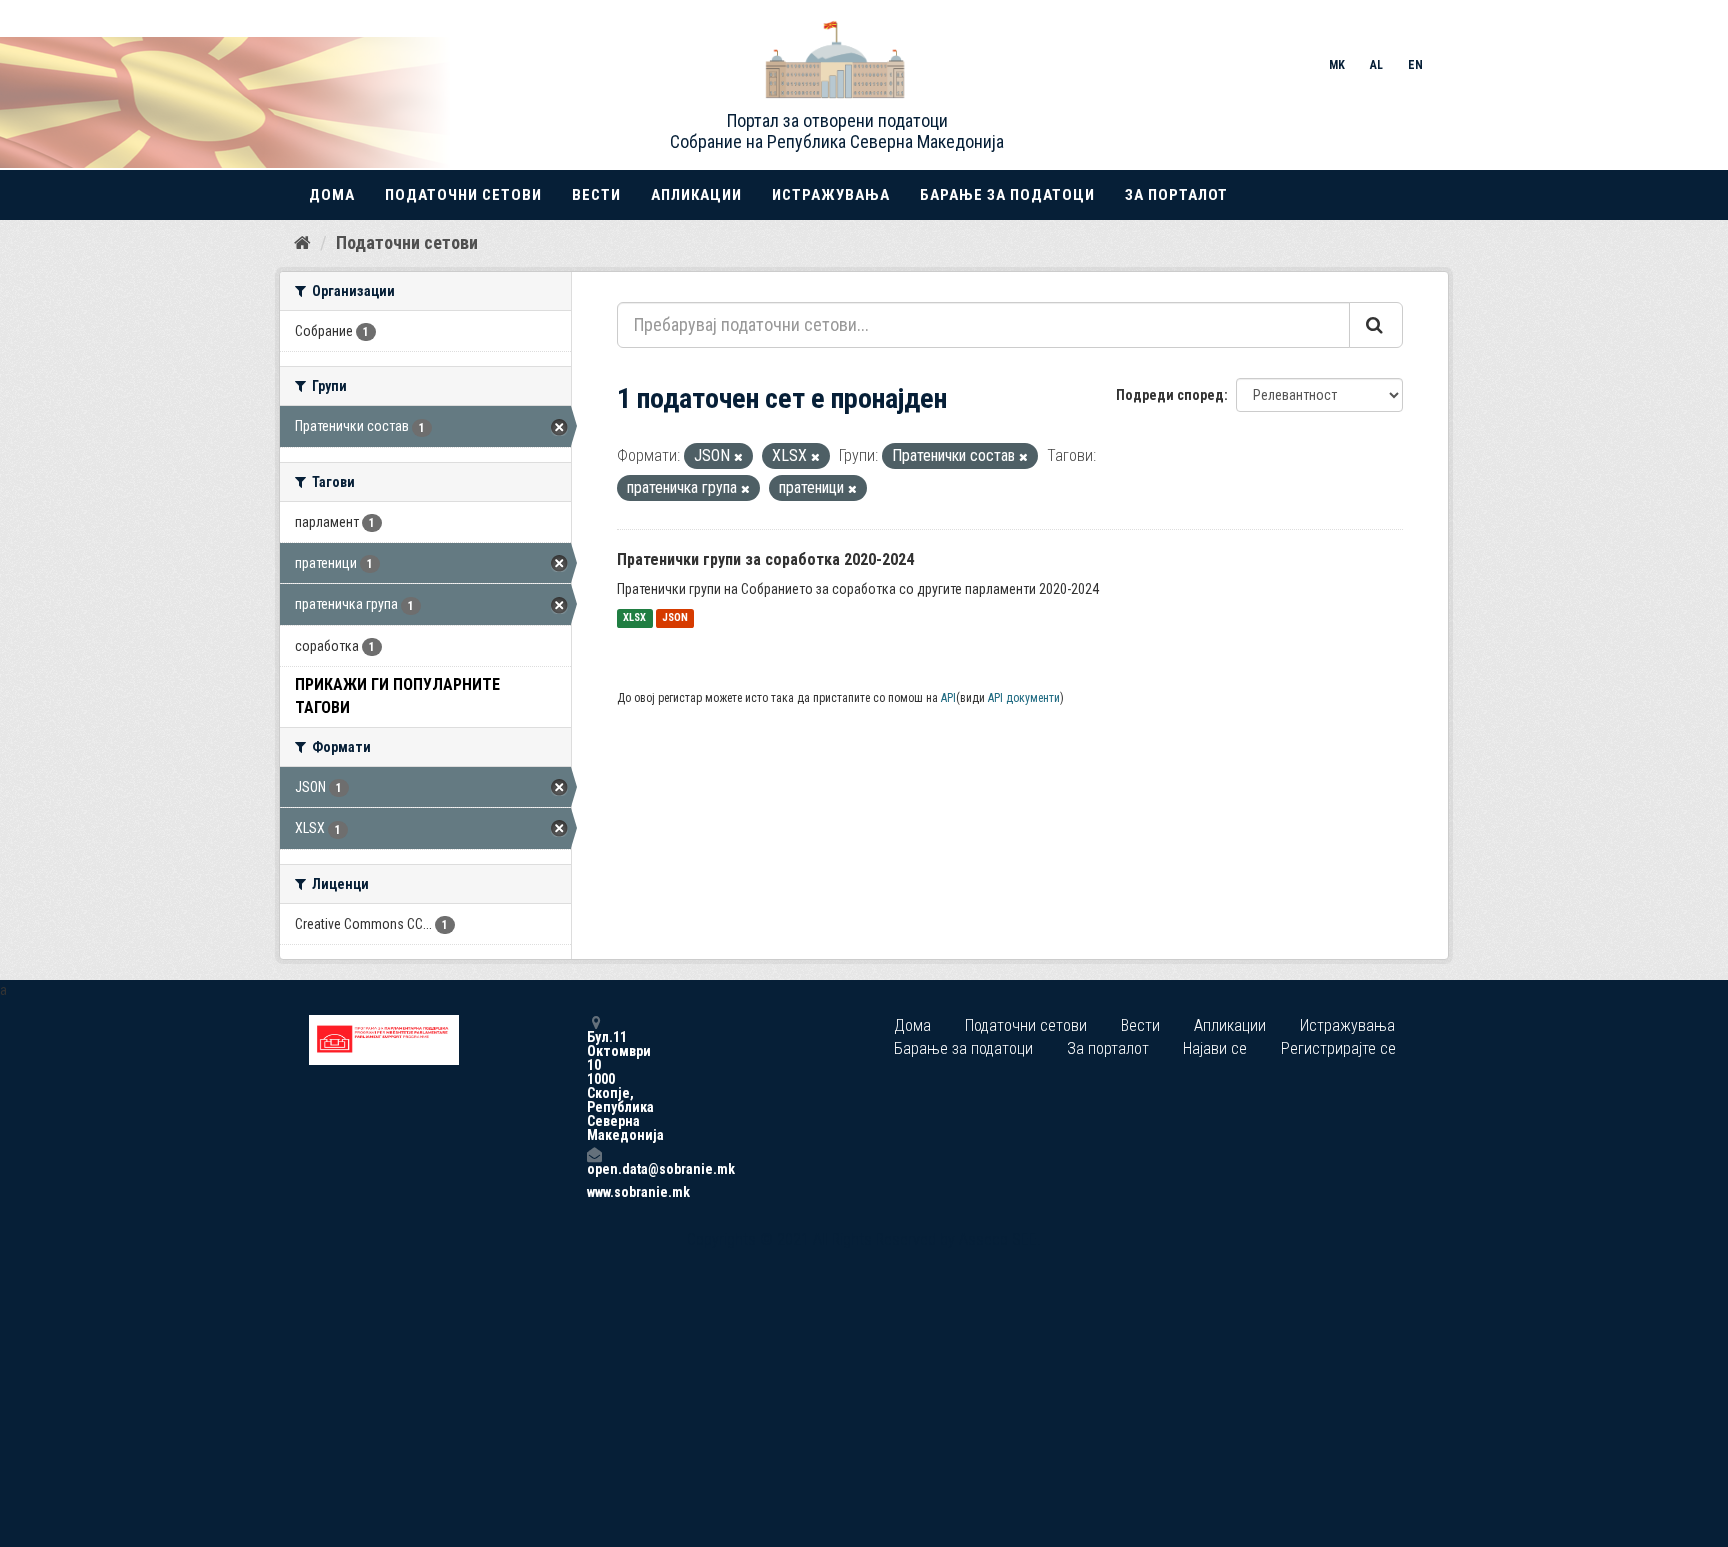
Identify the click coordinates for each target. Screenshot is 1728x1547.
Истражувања (831, 195)
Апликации (696, 195)
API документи (1024, 698)
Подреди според (1170, 395)
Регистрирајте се (1338, 1048)
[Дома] (302, 242)
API (948, 698)
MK (1337, 65)
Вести (596, 195)
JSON (675, 618)
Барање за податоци (1007, 195)
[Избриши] (738, 457)
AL (1376, 65)
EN (1415, 65)
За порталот (1176, 195)
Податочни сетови (463, 195)
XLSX (634, 618)
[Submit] (1376, 325)
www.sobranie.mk (594, 1192)
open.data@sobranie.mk (594, 1168)
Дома (332, 195)
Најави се (1215, 1048)
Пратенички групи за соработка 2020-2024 (765, 559)
